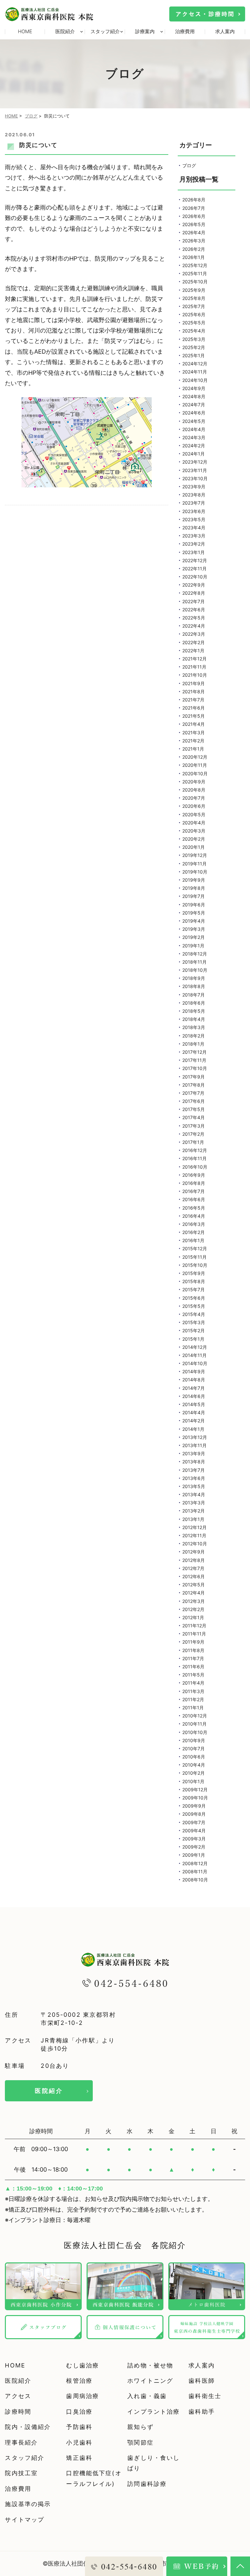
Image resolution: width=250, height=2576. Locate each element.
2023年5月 (194, 519)
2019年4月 (194, 921)
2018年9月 (194, 978)
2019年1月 (193, 946)
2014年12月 (195, 1347)
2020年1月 (194, 847)
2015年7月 (194, 1289)
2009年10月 (195, 1798)
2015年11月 (194, 1257)
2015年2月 (194, 1330)
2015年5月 (194, 1306)
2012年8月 (194, 1560)
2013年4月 (194, 1494)
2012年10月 (195, 1544)
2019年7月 (194, 896)
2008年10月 (195, 1880)
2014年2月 (194, 1421)
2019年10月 (195, 872)
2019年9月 (194, 880)
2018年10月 (195, 970)
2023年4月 (194, 528)
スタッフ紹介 (25, 2458)
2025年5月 (194, 323)
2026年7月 (194, 208)
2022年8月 (194, 593)
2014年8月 (194, 1380)
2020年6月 (194, 806)
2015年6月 (194, 1298)
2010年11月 (194, 1724)
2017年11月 (194, 1060)
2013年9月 (194, 1453)
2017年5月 (194, 1109)
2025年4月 (194, 331)
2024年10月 (195, 380)
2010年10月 (195, 1732)
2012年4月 (194, 1593)
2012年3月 (194, 1601)
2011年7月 (193, 1658)
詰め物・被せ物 (150, 2365)
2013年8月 (194, 1462)
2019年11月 (194, 864)
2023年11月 (195, 470)
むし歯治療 (83, 2365)
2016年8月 (194, 1183)
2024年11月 (195, 372)
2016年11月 (194, 1158)
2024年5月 (194, 421)
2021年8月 (194, 691)
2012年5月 (194, 1585)
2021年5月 (194, 716)
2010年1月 (193, 1781)
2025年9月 (194, 290)
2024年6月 (194, 413)
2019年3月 (194, 929)
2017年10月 (195, 1068)
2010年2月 (194, 1773)
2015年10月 (195, 1265)
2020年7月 (194, 798)
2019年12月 (195, 855)
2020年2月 (194, 839)
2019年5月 (194, 913)
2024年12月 (195, 364)
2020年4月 (194, 823)
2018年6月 (194, 1003)
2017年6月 (194, 1101)
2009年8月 (194, 1814)
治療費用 (185, 31)
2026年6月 (194, 216)
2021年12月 (194, 659)
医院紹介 (49, 2091)
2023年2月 (194, 544)
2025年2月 (194, 347)
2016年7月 (194, 1191)
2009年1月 (194, 1855)
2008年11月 (195, 1871)
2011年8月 (193, 1650)
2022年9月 (194, 585)
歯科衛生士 (205, 2396)
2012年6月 (194, 1576)
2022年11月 (194, 569)
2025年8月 (194, 298)
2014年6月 (194, 1396)
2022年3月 (194, 634)
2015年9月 (194, 1273)
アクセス (18, 2396)
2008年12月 (195, 1863)
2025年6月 (194, 314)
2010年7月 (194, 1749)
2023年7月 (194, 503)
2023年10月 (195, 478)
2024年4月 (194, 429)
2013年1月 (193, 1519)
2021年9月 (194, 683)
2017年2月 (193, 1134)
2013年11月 (194, 1445)
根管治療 (79, 2381)
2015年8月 (194, 1281)
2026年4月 (194, 232)
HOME (25, 31)
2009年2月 (194, 1847)
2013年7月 (194, 1470)
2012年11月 (194, 1535)
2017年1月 (193, 1142)
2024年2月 (194, 446)
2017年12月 (194, 1052)
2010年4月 (194, 1765)
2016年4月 (194, 1216)
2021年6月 (194, 708)
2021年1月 (193, 749)
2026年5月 (194, 224)
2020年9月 (194, 782)
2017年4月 (194, 1117)
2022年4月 (194, 626)
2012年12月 (194, 1527)
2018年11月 (194, 962)
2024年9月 (194, 388)
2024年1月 (194, 454)
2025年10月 (195, 282)
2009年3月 (194, 1839)
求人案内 (225, 31)
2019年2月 (194, 937)
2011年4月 (193, 1683)
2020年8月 (194, 790)
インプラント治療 (153, 2412)
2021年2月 (193, 741)
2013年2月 (194, 1511)
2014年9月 (194, 1371)
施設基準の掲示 (28, 2504)
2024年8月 (194, 396)
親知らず (140, 2427)
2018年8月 (194, 986)
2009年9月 (194, 1806)
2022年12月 (195, 560)
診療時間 (18, 2412)
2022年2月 (194, 642)
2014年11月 (194, 1355)
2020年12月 (195, 757)
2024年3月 (194, 437)
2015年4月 (194, 1314)
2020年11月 (195, 765)
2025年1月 (194, 355)
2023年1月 (194, 552)
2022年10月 (195, 577)
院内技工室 (21, 2473)
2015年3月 (194, 1322)
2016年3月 (194, 1224)
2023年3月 (194, 536)
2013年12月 (195, 1437)
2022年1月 (193, 651)
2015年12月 (195, 1248)
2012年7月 (193, 1568)
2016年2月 (194, 1232)
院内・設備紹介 (28, 2427)
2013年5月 (194, 1486)
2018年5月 (194, 1011)
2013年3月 (194, 1503)
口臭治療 (79, 2412)
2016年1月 (193, 1240)
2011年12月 (194, 1626)
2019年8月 (194, 888)
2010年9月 (194, 1740)
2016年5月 (194, 1208)
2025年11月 (195, 273)
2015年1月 (193, 1339)
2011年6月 (193, 1667)
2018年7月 (194, 995)
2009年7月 (194, 1822)
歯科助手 (202, 2412)
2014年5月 (194, 1404)
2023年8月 (194, 495)
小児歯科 (79, 2442)
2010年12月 (195, 1716)
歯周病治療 (83, 2396)
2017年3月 (194, 1126)
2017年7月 (193, 1093)
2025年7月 (194, 306)
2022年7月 (194, 601)
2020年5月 (194, 814)
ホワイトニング (150, 2381)
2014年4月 (194, 1412)
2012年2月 (193, 1609)
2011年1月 (193, 1708)
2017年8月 (194, 1085)
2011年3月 (193, 1691)
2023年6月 (194, 511)
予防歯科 (79, 2427)
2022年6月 (194, 610)
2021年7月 (193, 700)
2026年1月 (194, 257)
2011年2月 (193, 1699)
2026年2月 (194, 249)
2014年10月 (195, 1363)
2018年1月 (193, 1044)
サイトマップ (25, 2520)
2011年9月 (193, 1642)
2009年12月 (195, 1790)
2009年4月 (194, 1830)
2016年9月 (194, 1175)
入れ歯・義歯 (147, 2396)
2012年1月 (193, 1617)
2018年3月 (194, 1027)
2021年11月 (194, 667)
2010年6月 (194, 1757)
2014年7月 (194, 1388)
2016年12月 (195, 1150)
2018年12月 (195, 954)
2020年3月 (194, 831)
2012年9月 (194, 1552)
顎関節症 (140, 2442)
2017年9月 (194, 1077)
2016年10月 (195, 1167)
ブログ (31, 116)
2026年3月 (194, 241)
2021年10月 (195, 675)
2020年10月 (195, 773)
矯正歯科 (79, 2458)
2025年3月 (194, 339)
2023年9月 (194, 487)
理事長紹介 (21, 2442)
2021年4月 (194, 724)
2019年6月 (194, 905)
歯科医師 (202, 2381)
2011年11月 (194, 1634)
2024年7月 (194, 405)
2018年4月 (194, 1019)
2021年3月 (194, 732)
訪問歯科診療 (147, 2484)
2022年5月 (194, 618)
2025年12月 (195, 265)
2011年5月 (193, 1675)
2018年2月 (194, 1036)
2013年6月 (194, 1478)
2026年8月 (194, 200)
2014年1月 (193, 1429)
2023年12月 (195, 462)
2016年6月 (194, 1199)
